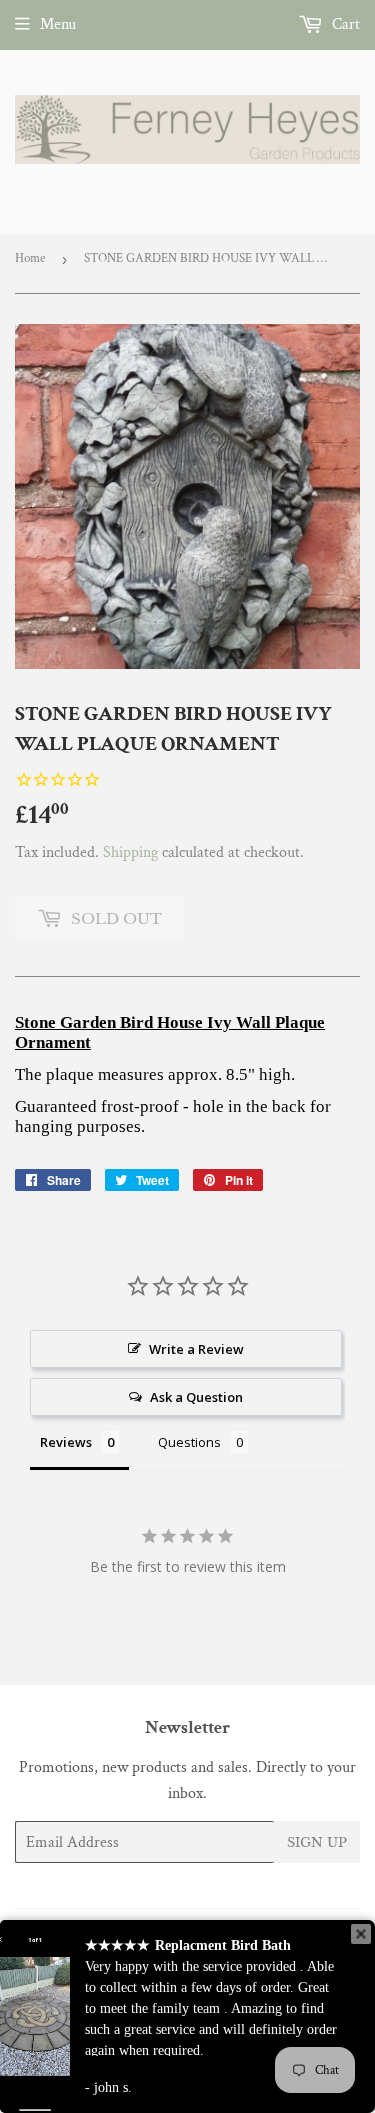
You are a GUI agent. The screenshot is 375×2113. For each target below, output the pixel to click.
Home (30, 258)
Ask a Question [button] (196, 1397)
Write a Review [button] (196, 1349)
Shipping (130, 852)
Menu (58, 24)
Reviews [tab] (66, 1442)
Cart (344, 24)
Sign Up (317, 1842)
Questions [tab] (189, 1442)
